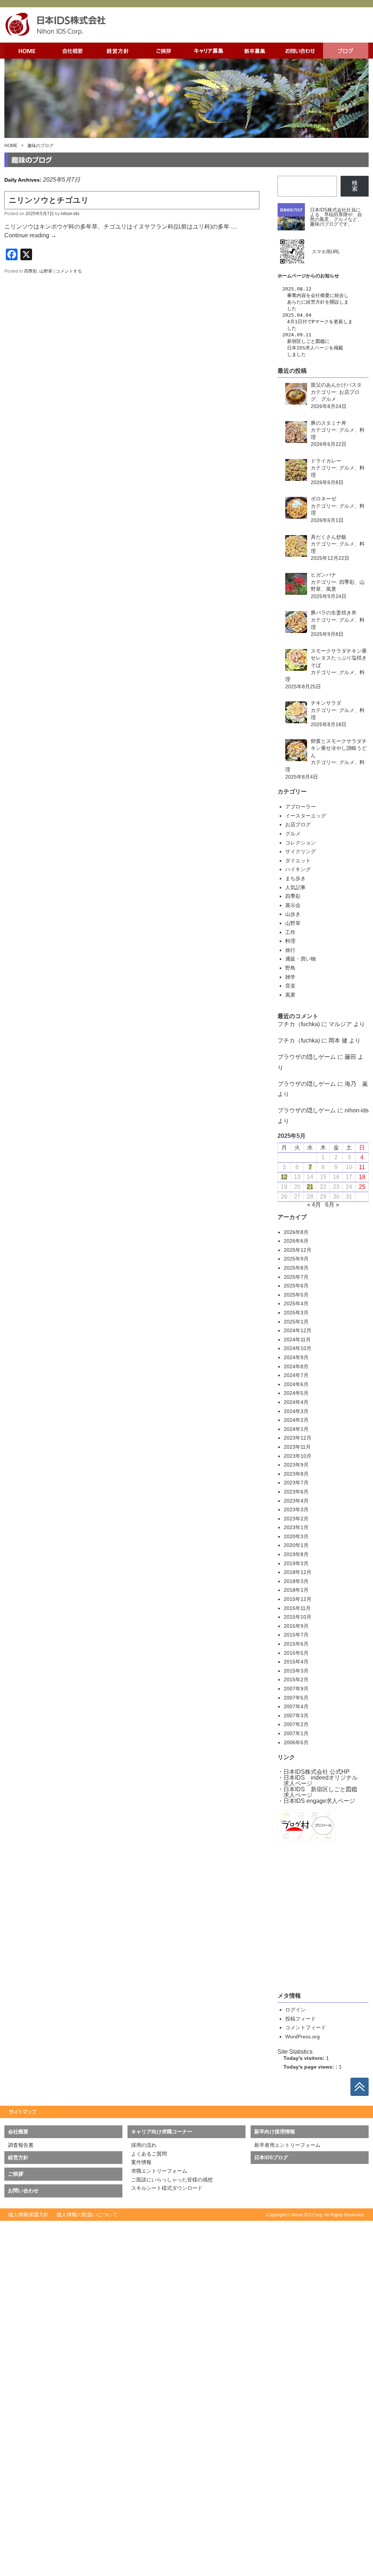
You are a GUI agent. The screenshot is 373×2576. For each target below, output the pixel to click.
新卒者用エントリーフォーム (287, 2145)
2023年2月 (296, 1519)
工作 (290, 932)
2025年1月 (296, 1322)
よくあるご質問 (149, 2154)
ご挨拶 (16, 2174)
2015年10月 (298, 1617)
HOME (11, 146)
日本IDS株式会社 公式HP (317, 1772)
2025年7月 (296, 1277)
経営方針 (315, 302)
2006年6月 (296, 1742)
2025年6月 (296, 1286)
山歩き (293, 914)
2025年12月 (298, 1250)
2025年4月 (296, 1303)
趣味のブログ (40, 146)
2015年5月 (296, 1653)
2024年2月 (296, 1420)
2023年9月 (296, 1465)
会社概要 (320, 295)
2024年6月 (296, 1384)
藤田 (350, 1057)
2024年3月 (296, 1411)
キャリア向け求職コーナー (162, 2132)
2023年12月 (298, 1438)
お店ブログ (298, 824)
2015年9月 (296, 1626)
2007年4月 (296, 1706)
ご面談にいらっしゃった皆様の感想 (172, 2180)
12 (284, 1177)
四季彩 (31, 271)
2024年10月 (298, 1348)
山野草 (46, 271)
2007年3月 (296, 1716)
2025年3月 (296, 1313)
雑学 (290, 977)
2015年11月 (297, 1608)
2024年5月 (296, 1393)
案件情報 (141, 2162)
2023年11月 (297, 1447)
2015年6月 (296, 1644)
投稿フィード (301, 2019)
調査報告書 (21, 2145)
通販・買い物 (301, 959)
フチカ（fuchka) (299, 1024)
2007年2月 (296, 1724)
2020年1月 (296, 1545)
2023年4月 (296, 1501)
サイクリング (301, 851)
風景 (290, 995)
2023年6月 (296, 1492)
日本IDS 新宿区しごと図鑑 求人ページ (317, 1792)
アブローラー (301, 807)
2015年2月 (296, 1679)
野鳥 (290, 968)
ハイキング (298, 869)
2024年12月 (298, 1330)
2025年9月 (296, 1259)
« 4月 (314, 1205)
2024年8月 (296, 1366)
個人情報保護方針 (28, 2215)
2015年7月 (296, 1635)
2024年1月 (296, 1429)
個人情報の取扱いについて (87, 2215)
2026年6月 (296, 1241)
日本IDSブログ (271, 2157)
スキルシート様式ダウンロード (167, 2188)
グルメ (293, 834)
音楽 (290, 986)
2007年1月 (296, 1733)
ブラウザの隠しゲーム (307, 1057)
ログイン (295, 2010)
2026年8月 (296, 1232)
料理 (290, 941)
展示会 (293, 905)
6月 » (332, 1205)
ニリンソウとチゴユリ (49, 200)
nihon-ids (70, 214)
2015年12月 (298, 1599)
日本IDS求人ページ (308, 348)
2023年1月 (296, 1527)
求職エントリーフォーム (159, 2171)
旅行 (290, 950)
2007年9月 (296, 1689)
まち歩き (295, 878)
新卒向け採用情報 (275, 2132)
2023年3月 (296, 1509)
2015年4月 (296, 1662)
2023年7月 (296, 1483)
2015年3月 (296, 1671)
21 (310, 1187)
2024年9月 (296, 1357)
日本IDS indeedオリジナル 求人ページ (318, 1780)
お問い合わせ (23, 2191)
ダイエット (298, 860)
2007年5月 (296, 1698)
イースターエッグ (306, 816)
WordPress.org (303, 2037)
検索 (355, 186)
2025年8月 (296, 1268)
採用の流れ (144, 2145)
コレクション (301, 843)
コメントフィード (306, 2027)
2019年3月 (296, 1563)
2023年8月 (296, 1474)
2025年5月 (296, 1295)
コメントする (69, 271)
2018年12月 (298, 1572)
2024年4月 (296, 1402)
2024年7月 (296, 1375)
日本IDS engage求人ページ (319, 1801)
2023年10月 (298, 1456)
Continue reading (30, 235)
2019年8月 (296, 1554)
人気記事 (295, 887)
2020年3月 (296, 1536)
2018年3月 (296, 1581)
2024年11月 (297, 1340)
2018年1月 (296, 1590)
